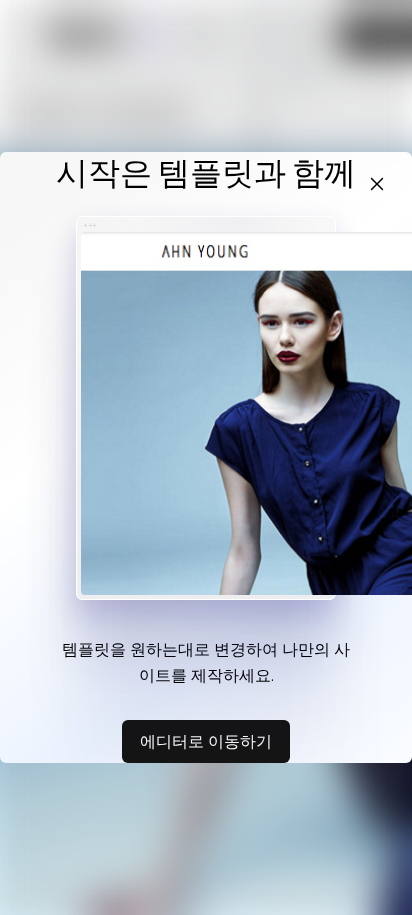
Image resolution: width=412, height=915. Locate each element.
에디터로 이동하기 (206, 741)
